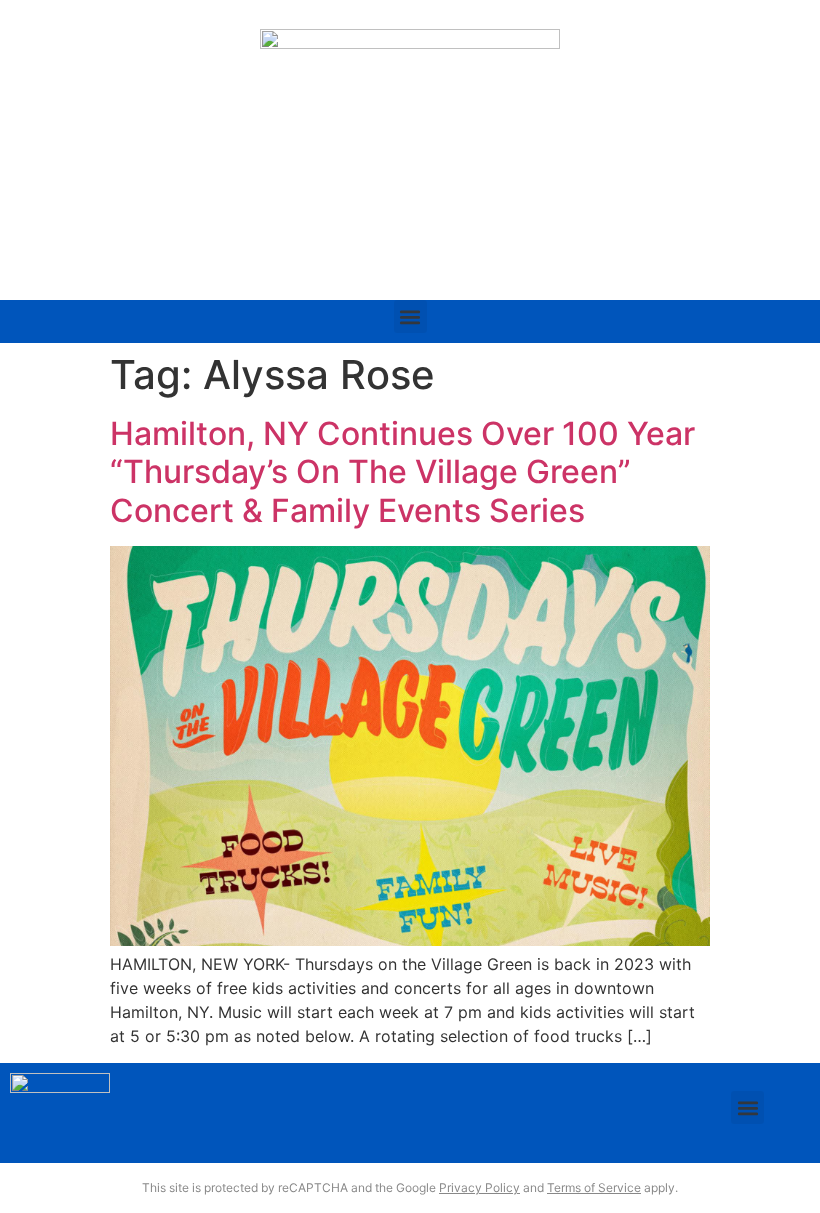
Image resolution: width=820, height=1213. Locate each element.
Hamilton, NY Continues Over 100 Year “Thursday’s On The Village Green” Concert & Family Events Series (402, 472)
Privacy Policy (479, 1187)
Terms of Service (594, 1187)
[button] (410, 316)
